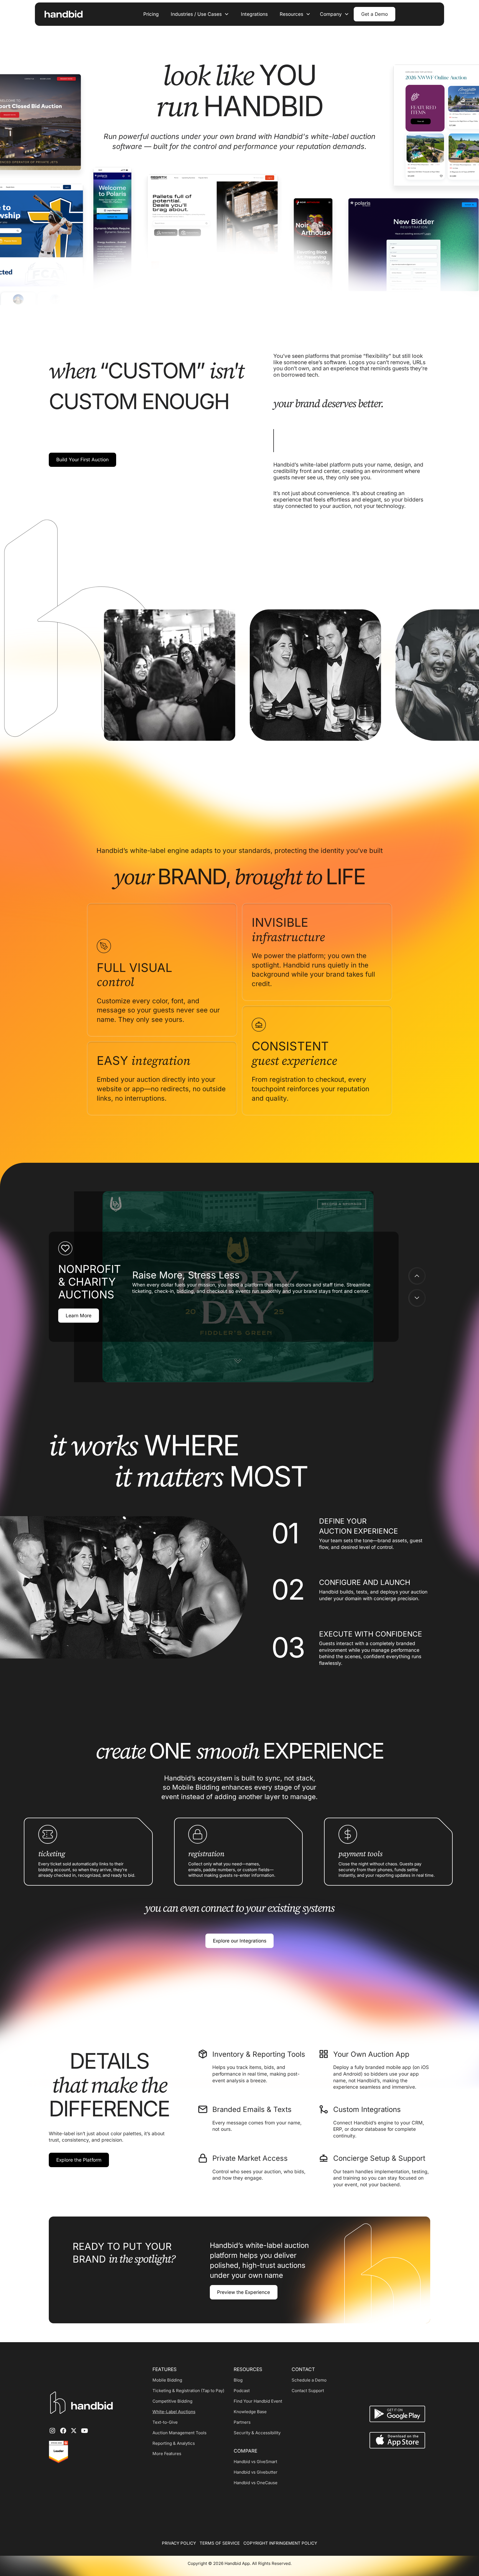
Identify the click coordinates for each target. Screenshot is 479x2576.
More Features (167, 2454)
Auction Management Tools (179, 2433)
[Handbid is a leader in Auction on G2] (58, 2452)
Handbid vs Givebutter (256, 2472)
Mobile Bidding (167, 2380)
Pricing (151, 14)
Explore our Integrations (240, 1941)
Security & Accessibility (257, 2433)
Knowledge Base (250, 2412)
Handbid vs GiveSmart (255, 2462)
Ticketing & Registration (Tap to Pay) (188, 2391)
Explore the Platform (79, 2160)
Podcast (242, 2391)
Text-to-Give (165, 2422)
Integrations (254, 14)
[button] (200, 14)
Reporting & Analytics (174, 2443)
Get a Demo (374, 14)
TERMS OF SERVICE (220, 2543)
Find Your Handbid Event (258, 2401)
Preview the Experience (244, 2292)
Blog (238, 2380)
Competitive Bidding (172, 2401)
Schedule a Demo (309, 2380)
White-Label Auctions (174, 2412)
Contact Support (308, 2391)
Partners (242, 2422)
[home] (61, 14)
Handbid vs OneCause (256, 2483)
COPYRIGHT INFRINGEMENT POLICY (280, 2543)
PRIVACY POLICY (179, 2543)
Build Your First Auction (82, 459)
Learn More (79, 1316)
